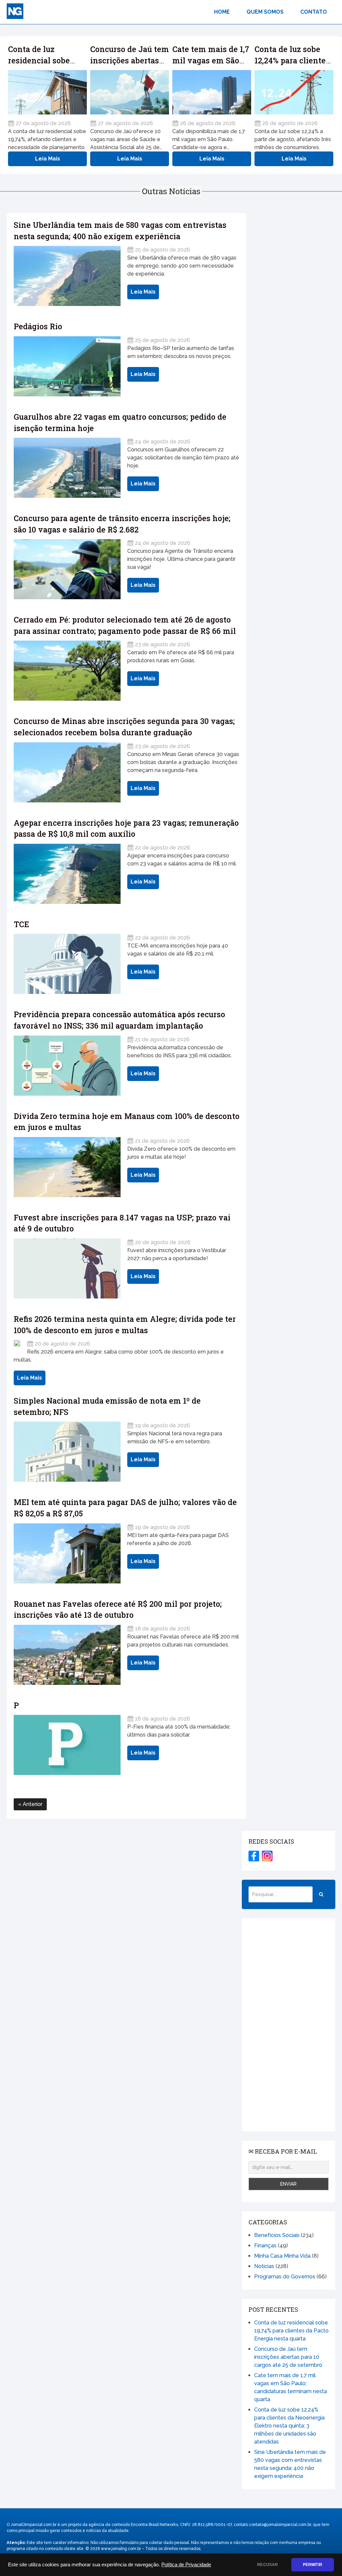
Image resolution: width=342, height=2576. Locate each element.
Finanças (265, 2246)
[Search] (321, 1894)
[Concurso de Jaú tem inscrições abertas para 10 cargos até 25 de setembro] (130, 92)
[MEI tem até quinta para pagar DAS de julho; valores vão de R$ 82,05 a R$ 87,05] (67, 1553)
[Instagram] (267, 1856)
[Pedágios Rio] (67, 366)
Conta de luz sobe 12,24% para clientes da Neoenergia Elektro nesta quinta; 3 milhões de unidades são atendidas (289, 2426)
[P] (67, 1745)
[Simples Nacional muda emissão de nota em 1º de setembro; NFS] (67, 1452)
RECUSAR (268, 2565)
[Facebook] (254, 1856)
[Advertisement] (289, 2025)
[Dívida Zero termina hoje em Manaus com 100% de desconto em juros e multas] (67, 1167)
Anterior (32, 1804)
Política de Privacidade (186, 2565)
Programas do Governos (285, 2277)
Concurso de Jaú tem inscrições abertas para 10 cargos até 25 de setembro (288, 2357)
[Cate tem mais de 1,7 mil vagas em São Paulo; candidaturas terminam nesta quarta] (212, 92)
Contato (314, 12)
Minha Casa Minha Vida (282, 2256)
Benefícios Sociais (277, 2235)
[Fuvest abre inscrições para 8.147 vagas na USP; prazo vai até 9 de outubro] (67, 1268)
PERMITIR (313, 2565)
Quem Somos (265, 12)
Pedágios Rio (38, 326)
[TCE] (67, 964)
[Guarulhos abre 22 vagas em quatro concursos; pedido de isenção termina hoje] (67, 468)
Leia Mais (48, 159)
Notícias (264, 2266)
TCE (21, 924)
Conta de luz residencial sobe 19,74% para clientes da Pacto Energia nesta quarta (291, 2331)
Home (222, 12)
